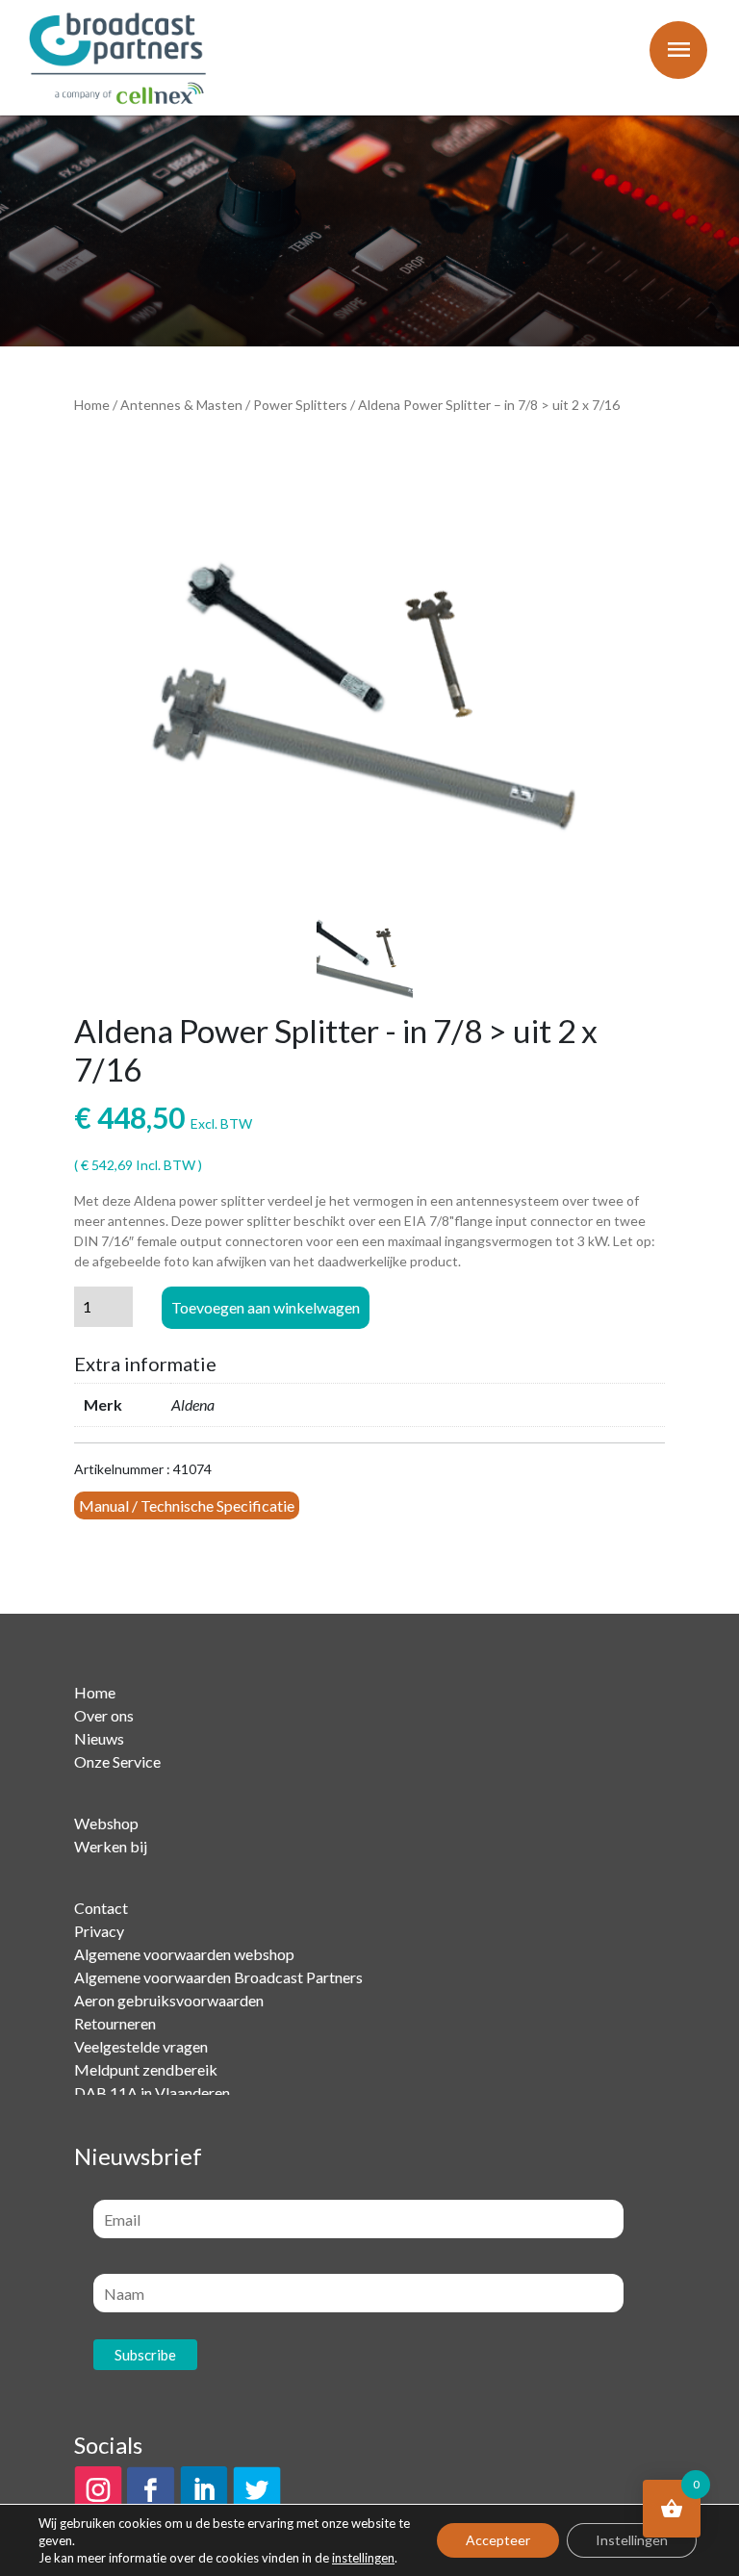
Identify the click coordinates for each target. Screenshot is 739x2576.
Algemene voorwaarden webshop (184, 1954)
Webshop (106, 1823)
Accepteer (498, 2540)
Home (92, 405)
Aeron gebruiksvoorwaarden (169, 2000)
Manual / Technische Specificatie (187, 1505)
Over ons (104, 1715)
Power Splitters (300, 405)
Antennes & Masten (181, 405)
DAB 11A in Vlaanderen (152, 2092)
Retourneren (115, 2023)
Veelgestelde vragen (141, 2046)
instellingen (363, 2558)
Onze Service (117, 1761)
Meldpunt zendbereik (146, 2069)
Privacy (99, 1931)
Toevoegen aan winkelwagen (266, 1307)
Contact (101, 1908)
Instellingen (632, 2540)
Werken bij (111, 1846)
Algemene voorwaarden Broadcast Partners (218, 1977)
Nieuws (99, 1738)
